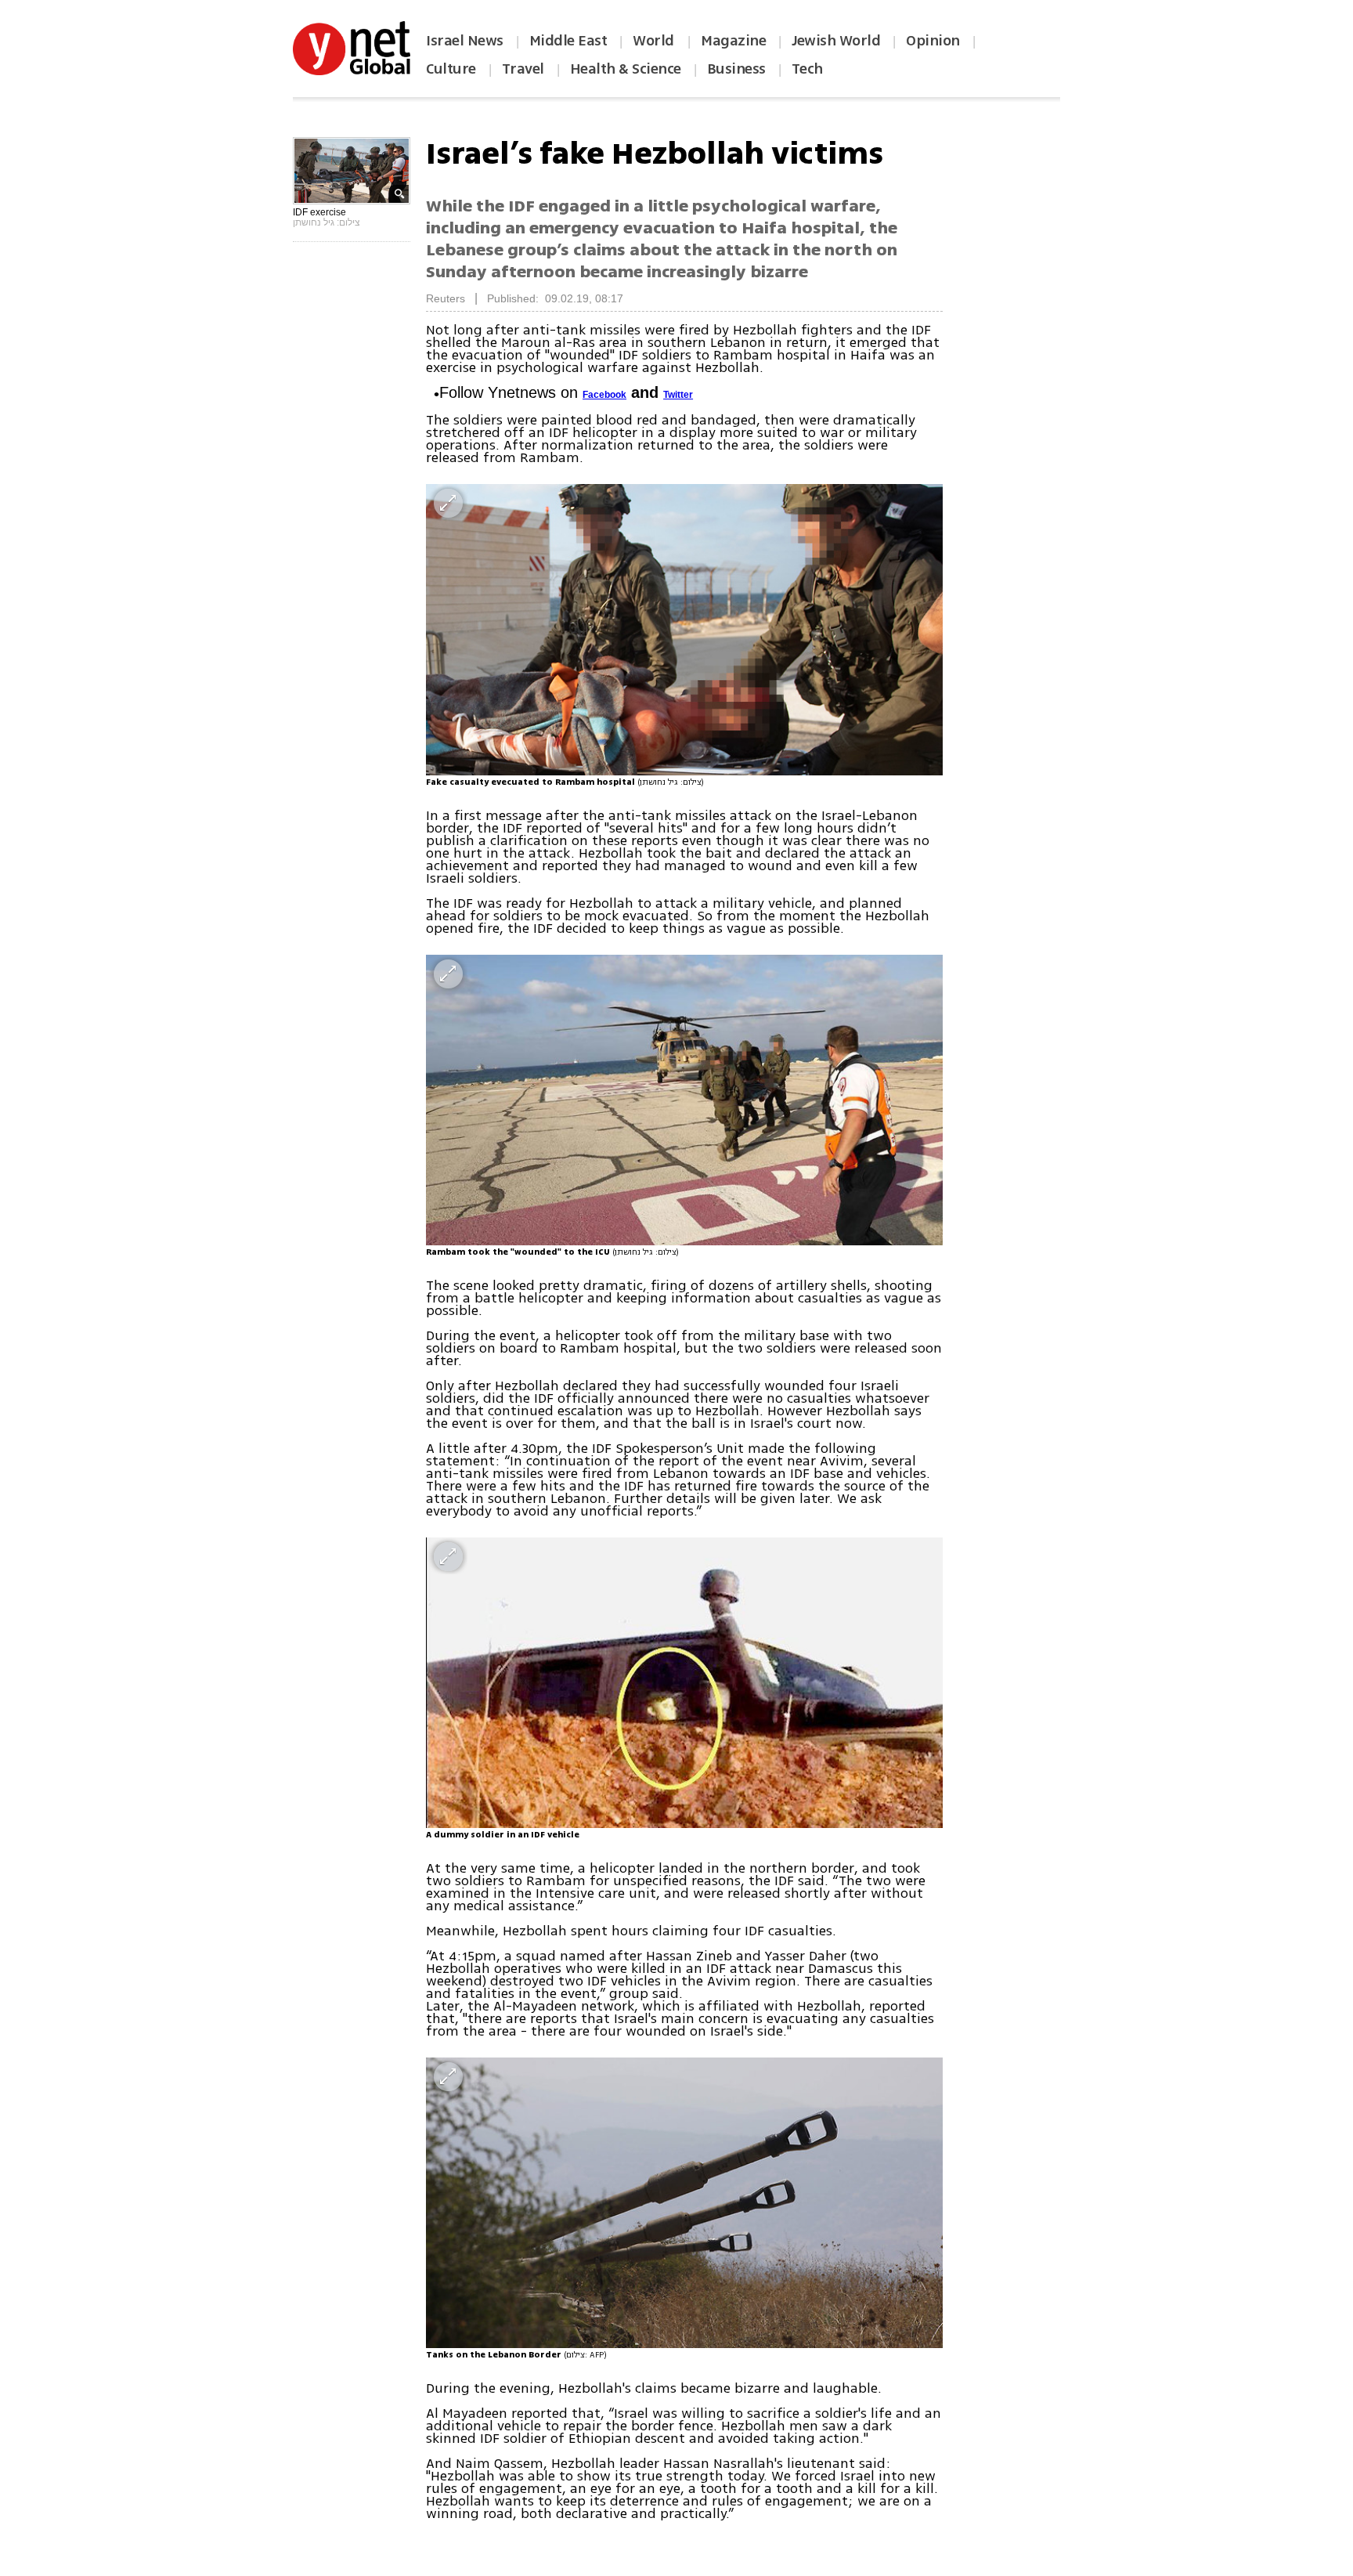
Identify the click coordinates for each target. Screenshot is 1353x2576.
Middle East (568, 41)
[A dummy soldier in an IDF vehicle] (684, 1683)
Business (736, 69)
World (655, 41)
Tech (807, 69)
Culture (451, 69)
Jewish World (836, 41)
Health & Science (626, 69)
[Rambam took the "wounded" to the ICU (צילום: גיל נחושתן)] (684, 1100)
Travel (523, 69)
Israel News (465, 41)
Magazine (733, 41)
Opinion (933, 41)
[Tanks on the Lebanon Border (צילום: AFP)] (684, 2203)
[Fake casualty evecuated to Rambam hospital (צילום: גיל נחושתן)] (684, 629)
